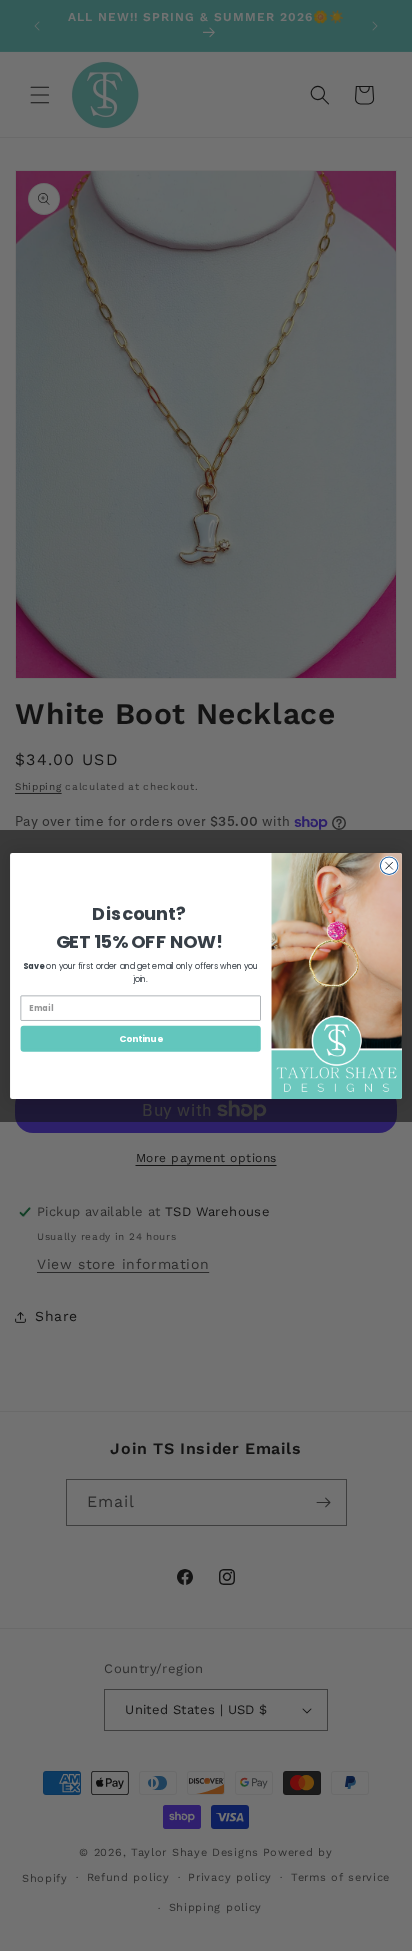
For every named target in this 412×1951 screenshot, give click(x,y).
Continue (141, 1038)
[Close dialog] (389, 865)
